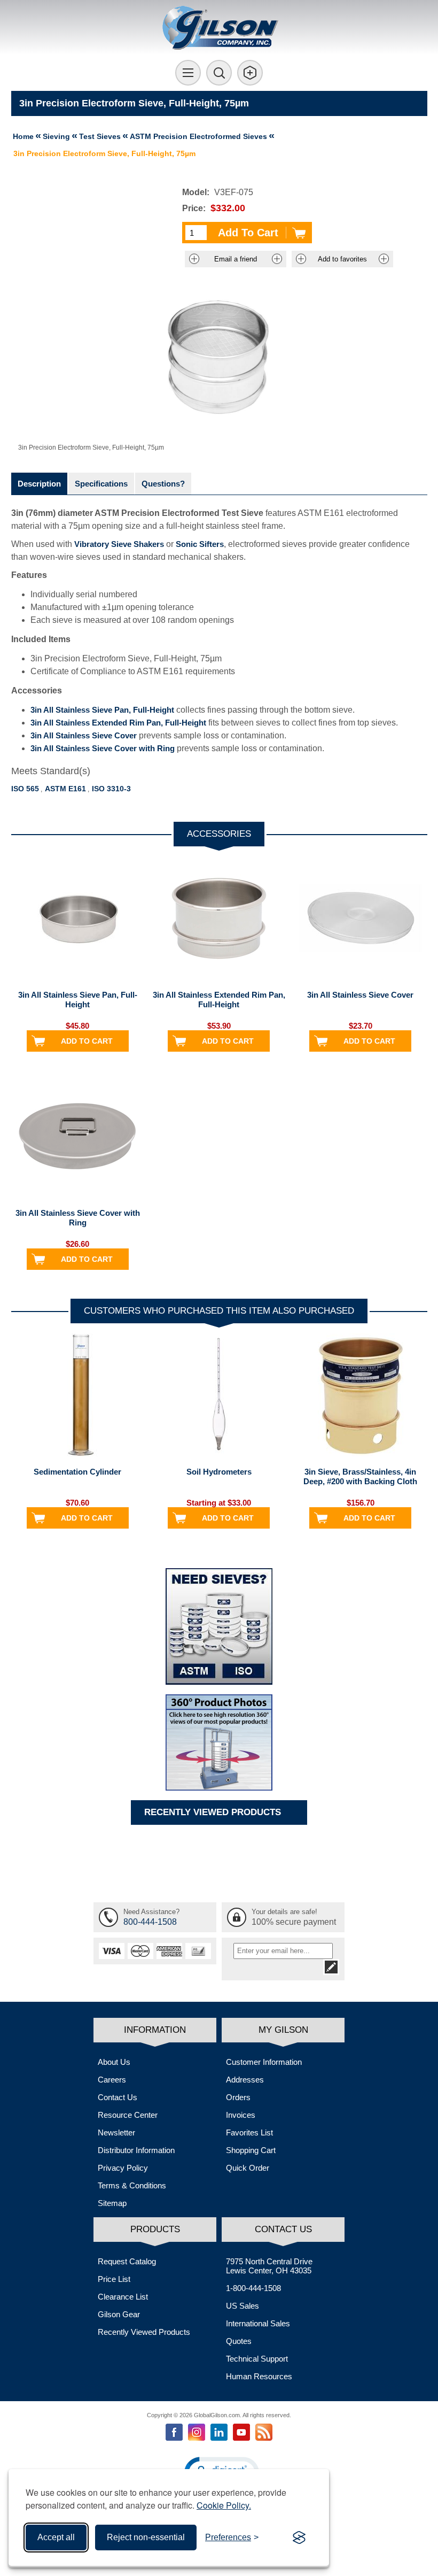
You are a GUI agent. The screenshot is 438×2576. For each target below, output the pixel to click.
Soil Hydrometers (219, 1472)
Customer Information (264, 2062)
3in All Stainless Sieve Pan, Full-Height (102, 710)
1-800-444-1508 (253, 2288)
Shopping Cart (251, 2150)
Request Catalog (127, 2261)
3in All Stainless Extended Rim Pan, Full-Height (118, 723)
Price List (114, 2279)
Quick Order (248, 2168)
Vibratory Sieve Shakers (119, 544)
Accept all (56, 2537)
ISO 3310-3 (111, 789)
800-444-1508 (150, 1922)
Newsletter (116, 2132)
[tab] (39, 484)
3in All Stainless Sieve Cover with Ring (103, 748)
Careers (112, 2080)
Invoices (241, 2115)
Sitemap (112, 2203)
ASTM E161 (65, 789)
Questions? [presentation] (163, 484)
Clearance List (123, 2297)
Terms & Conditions (132, 2185)
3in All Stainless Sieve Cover (84, 735)
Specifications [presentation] (101, 484)
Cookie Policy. (224, 2505)
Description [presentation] (39, 484)
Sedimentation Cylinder (77, 1472)
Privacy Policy (123, 2168)
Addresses (245, 2080)
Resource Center (128, 2115)
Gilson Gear (119, 2314)
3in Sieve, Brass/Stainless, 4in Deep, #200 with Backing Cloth (360, 1476)
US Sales (243, 2306)
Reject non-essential (146, 2537)
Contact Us (118, 2097)
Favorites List (249, 2132)
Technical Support (257, 2359)
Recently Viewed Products (144, 2332)
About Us (114, 2062)
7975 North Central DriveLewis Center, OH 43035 (269, 2266)
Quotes (239, 2341)
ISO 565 (25, 789)
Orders (238, 2097)
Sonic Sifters (200, 544)
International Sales (258, 2323)
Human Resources (259, 2376)
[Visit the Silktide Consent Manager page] (299, 2538)
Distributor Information (136, 2150)
